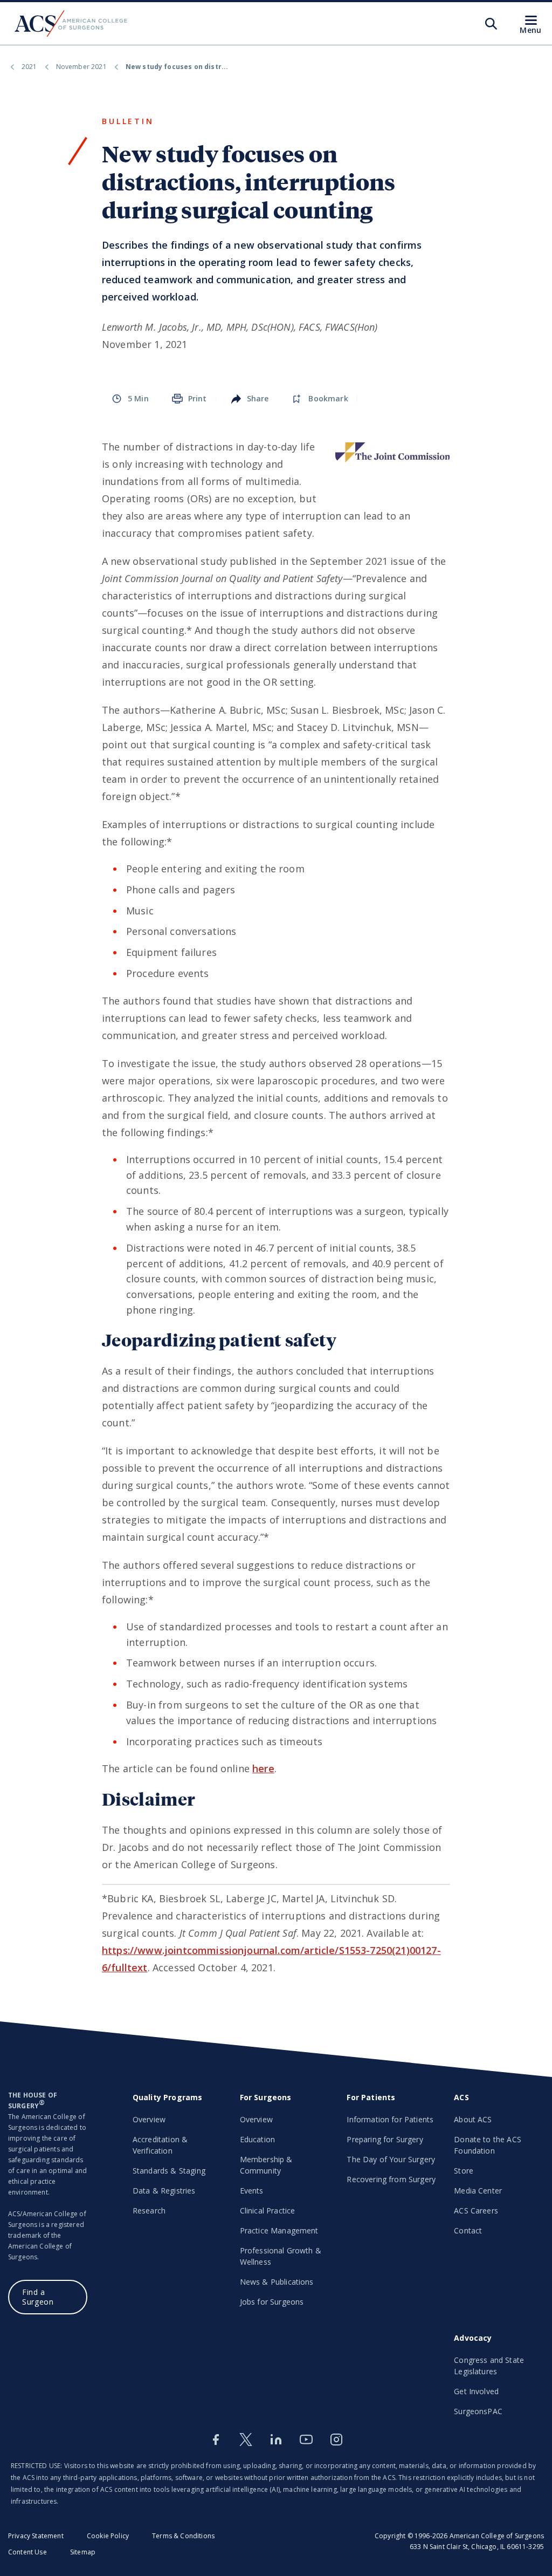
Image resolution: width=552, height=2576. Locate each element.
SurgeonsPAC (478, 2411)
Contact (468, 2230)
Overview (149, 2119)
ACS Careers (476, 2211)
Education (257, 2139)
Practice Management (279, 2230)
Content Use (27, 2552)
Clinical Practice (268, 2211)
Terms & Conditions (183, 2536)
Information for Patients (390, 2119)
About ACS (473, 2119)
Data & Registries (164, 2191)
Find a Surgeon (38, 2297)
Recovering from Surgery (391, 2179)
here (263, 1768)
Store (464, 2171)
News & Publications (277, 2282)
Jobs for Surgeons (272, 2302)
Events (252, 2191)
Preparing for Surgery (385, 2139)
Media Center (478, 2191)
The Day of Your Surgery (391, 2159)
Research (149, 2211)
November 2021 (81, 67)
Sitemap (83, 2552)
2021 (29, 67)
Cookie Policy (108, 2536)
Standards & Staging (169, 2171)
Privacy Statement (36, 2536)
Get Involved (476, 2391)
